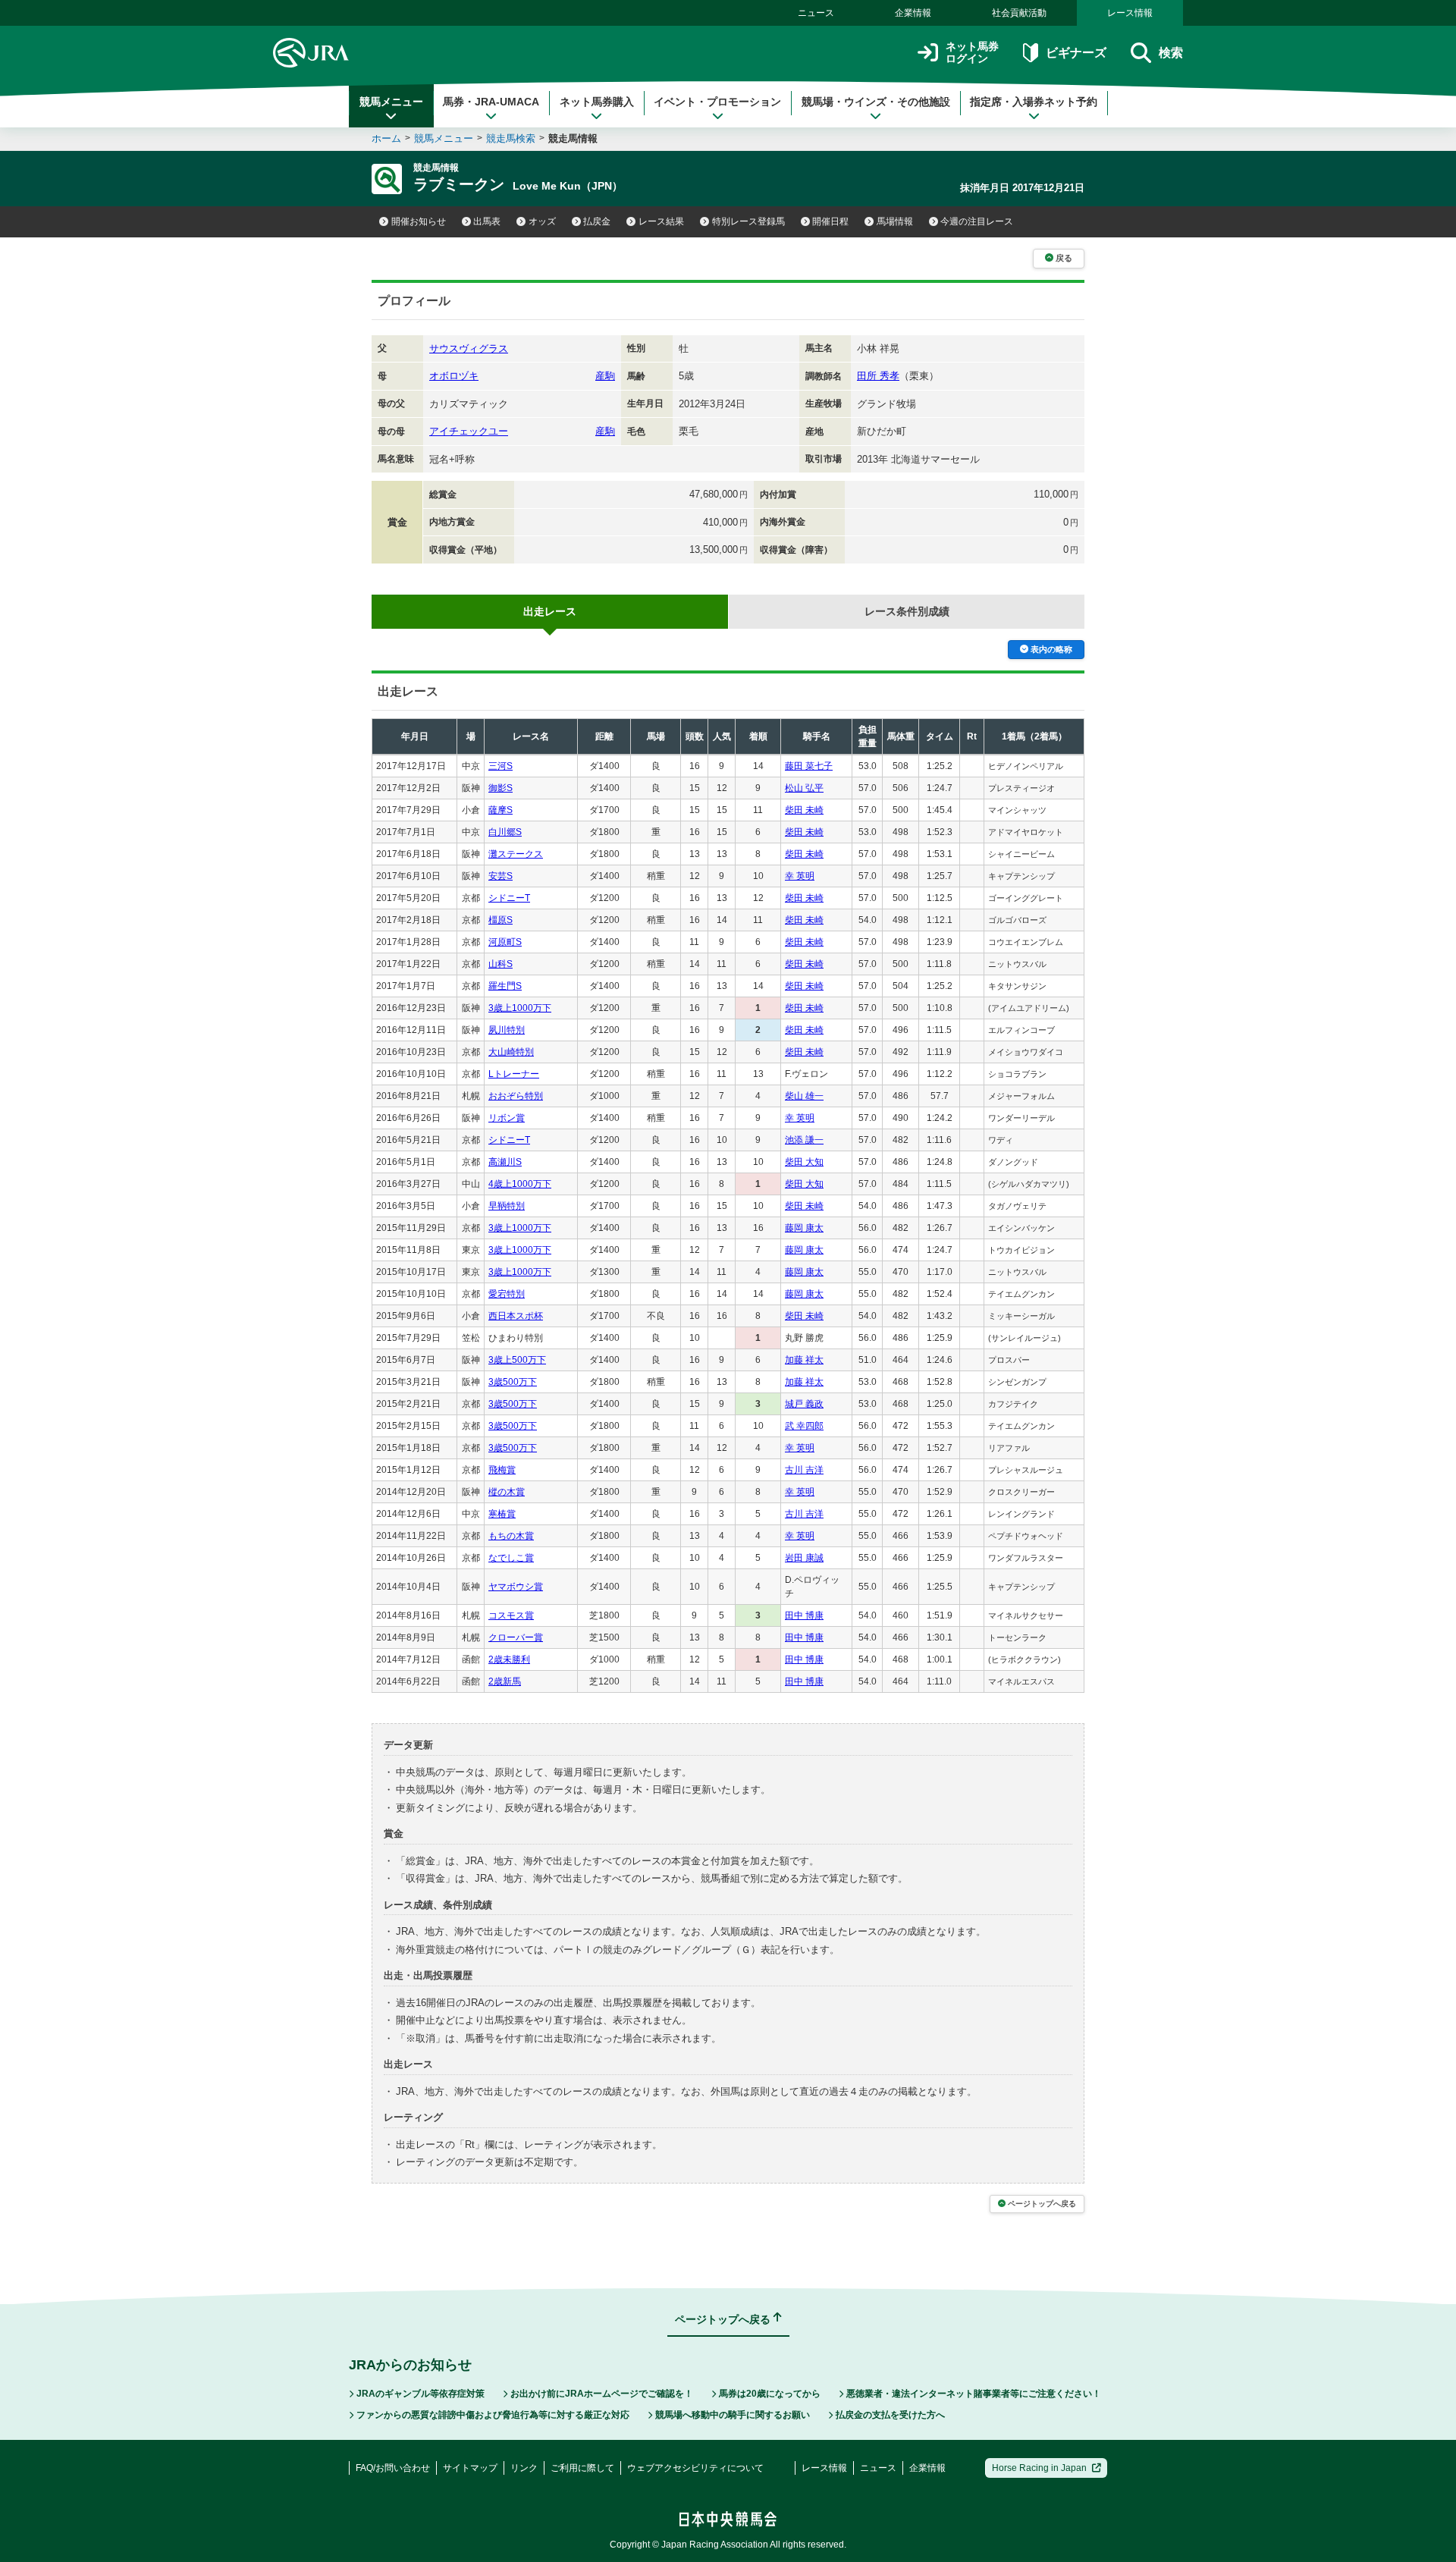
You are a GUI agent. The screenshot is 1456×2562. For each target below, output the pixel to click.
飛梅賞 (502, 1470)
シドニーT (509, 898)
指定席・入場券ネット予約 (1034, 102)
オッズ (542, 221)
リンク (524, 2468)
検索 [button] (1171, 53)
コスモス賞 (511, 1615)
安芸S (500, 876)
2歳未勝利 (509, 1659)
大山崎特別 (511, 1052)
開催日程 (830, 221)
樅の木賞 (507, 1492)
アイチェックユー (469, 431)
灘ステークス (516, 854)
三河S (500, 766)
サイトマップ (470, 2468)
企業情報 (913, 13)
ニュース (816, 13)
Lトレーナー (514, 1074)
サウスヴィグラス (469, 349)
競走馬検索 (511, 138)
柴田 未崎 (804, 810)
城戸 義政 (804, 1404)
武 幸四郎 (804, 1426)
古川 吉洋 (804, 1470)
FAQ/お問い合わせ (393, 2468)
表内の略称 (1051, 649)
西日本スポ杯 (516, 1316)
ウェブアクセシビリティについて (695, 2468)
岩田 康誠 (804, 1558)
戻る (1064, 258)
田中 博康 (804, 1615)
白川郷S (505, 832)
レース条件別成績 (907, 611)
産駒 (605, 376)
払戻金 (597, 221)
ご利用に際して (582, 2468)
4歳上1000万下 (520, 1184)
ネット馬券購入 (597, 102)
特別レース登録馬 (748, 221)
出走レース (550, 611)
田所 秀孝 (878, 376)
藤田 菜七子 (809, 766)
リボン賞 (507, 1118)
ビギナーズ (1076, 53)
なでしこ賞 (511, 1558)
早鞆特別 (507, 1206)
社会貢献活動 (1019, 13)
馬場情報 (895, 221)
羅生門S (505, 986)
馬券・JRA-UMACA (491, 102)
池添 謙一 (804, 1140)
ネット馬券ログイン (972, 53)
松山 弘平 (804, 788)
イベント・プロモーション (717, 102)
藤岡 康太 (804, 1228)
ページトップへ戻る (1042, 2204)
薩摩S (500, 810)
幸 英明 (800, 876)
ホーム (386, 138)
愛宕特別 (507, 1294)
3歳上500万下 (517, 1360)
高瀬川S (505, 1162)
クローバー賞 (516, 1637)
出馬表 (487, 221)
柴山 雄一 (804, 1096)
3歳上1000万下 (520, 1008)
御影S (500, 788)
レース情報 (1130, 13)
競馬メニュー (391, 102)
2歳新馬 (505, 1681)
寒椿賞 (502, 1514)
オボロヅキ (454, 376)
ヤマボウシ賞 (516, 1587)
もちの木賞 (511, 1536)
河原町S (505, 942)
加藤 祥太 (804, 1360)
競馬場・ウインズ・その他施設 (876, 102)
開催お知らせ (419, 221)
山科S (500, 964)
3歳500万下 (513, 1382)
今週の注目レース (977, 221)
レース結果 (661, 221)
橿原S (500, 920)
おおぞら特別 (516, 1096)
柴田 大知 (804, 1162)
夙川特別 (507, 1030)
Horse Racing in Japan (1039, 2468)
